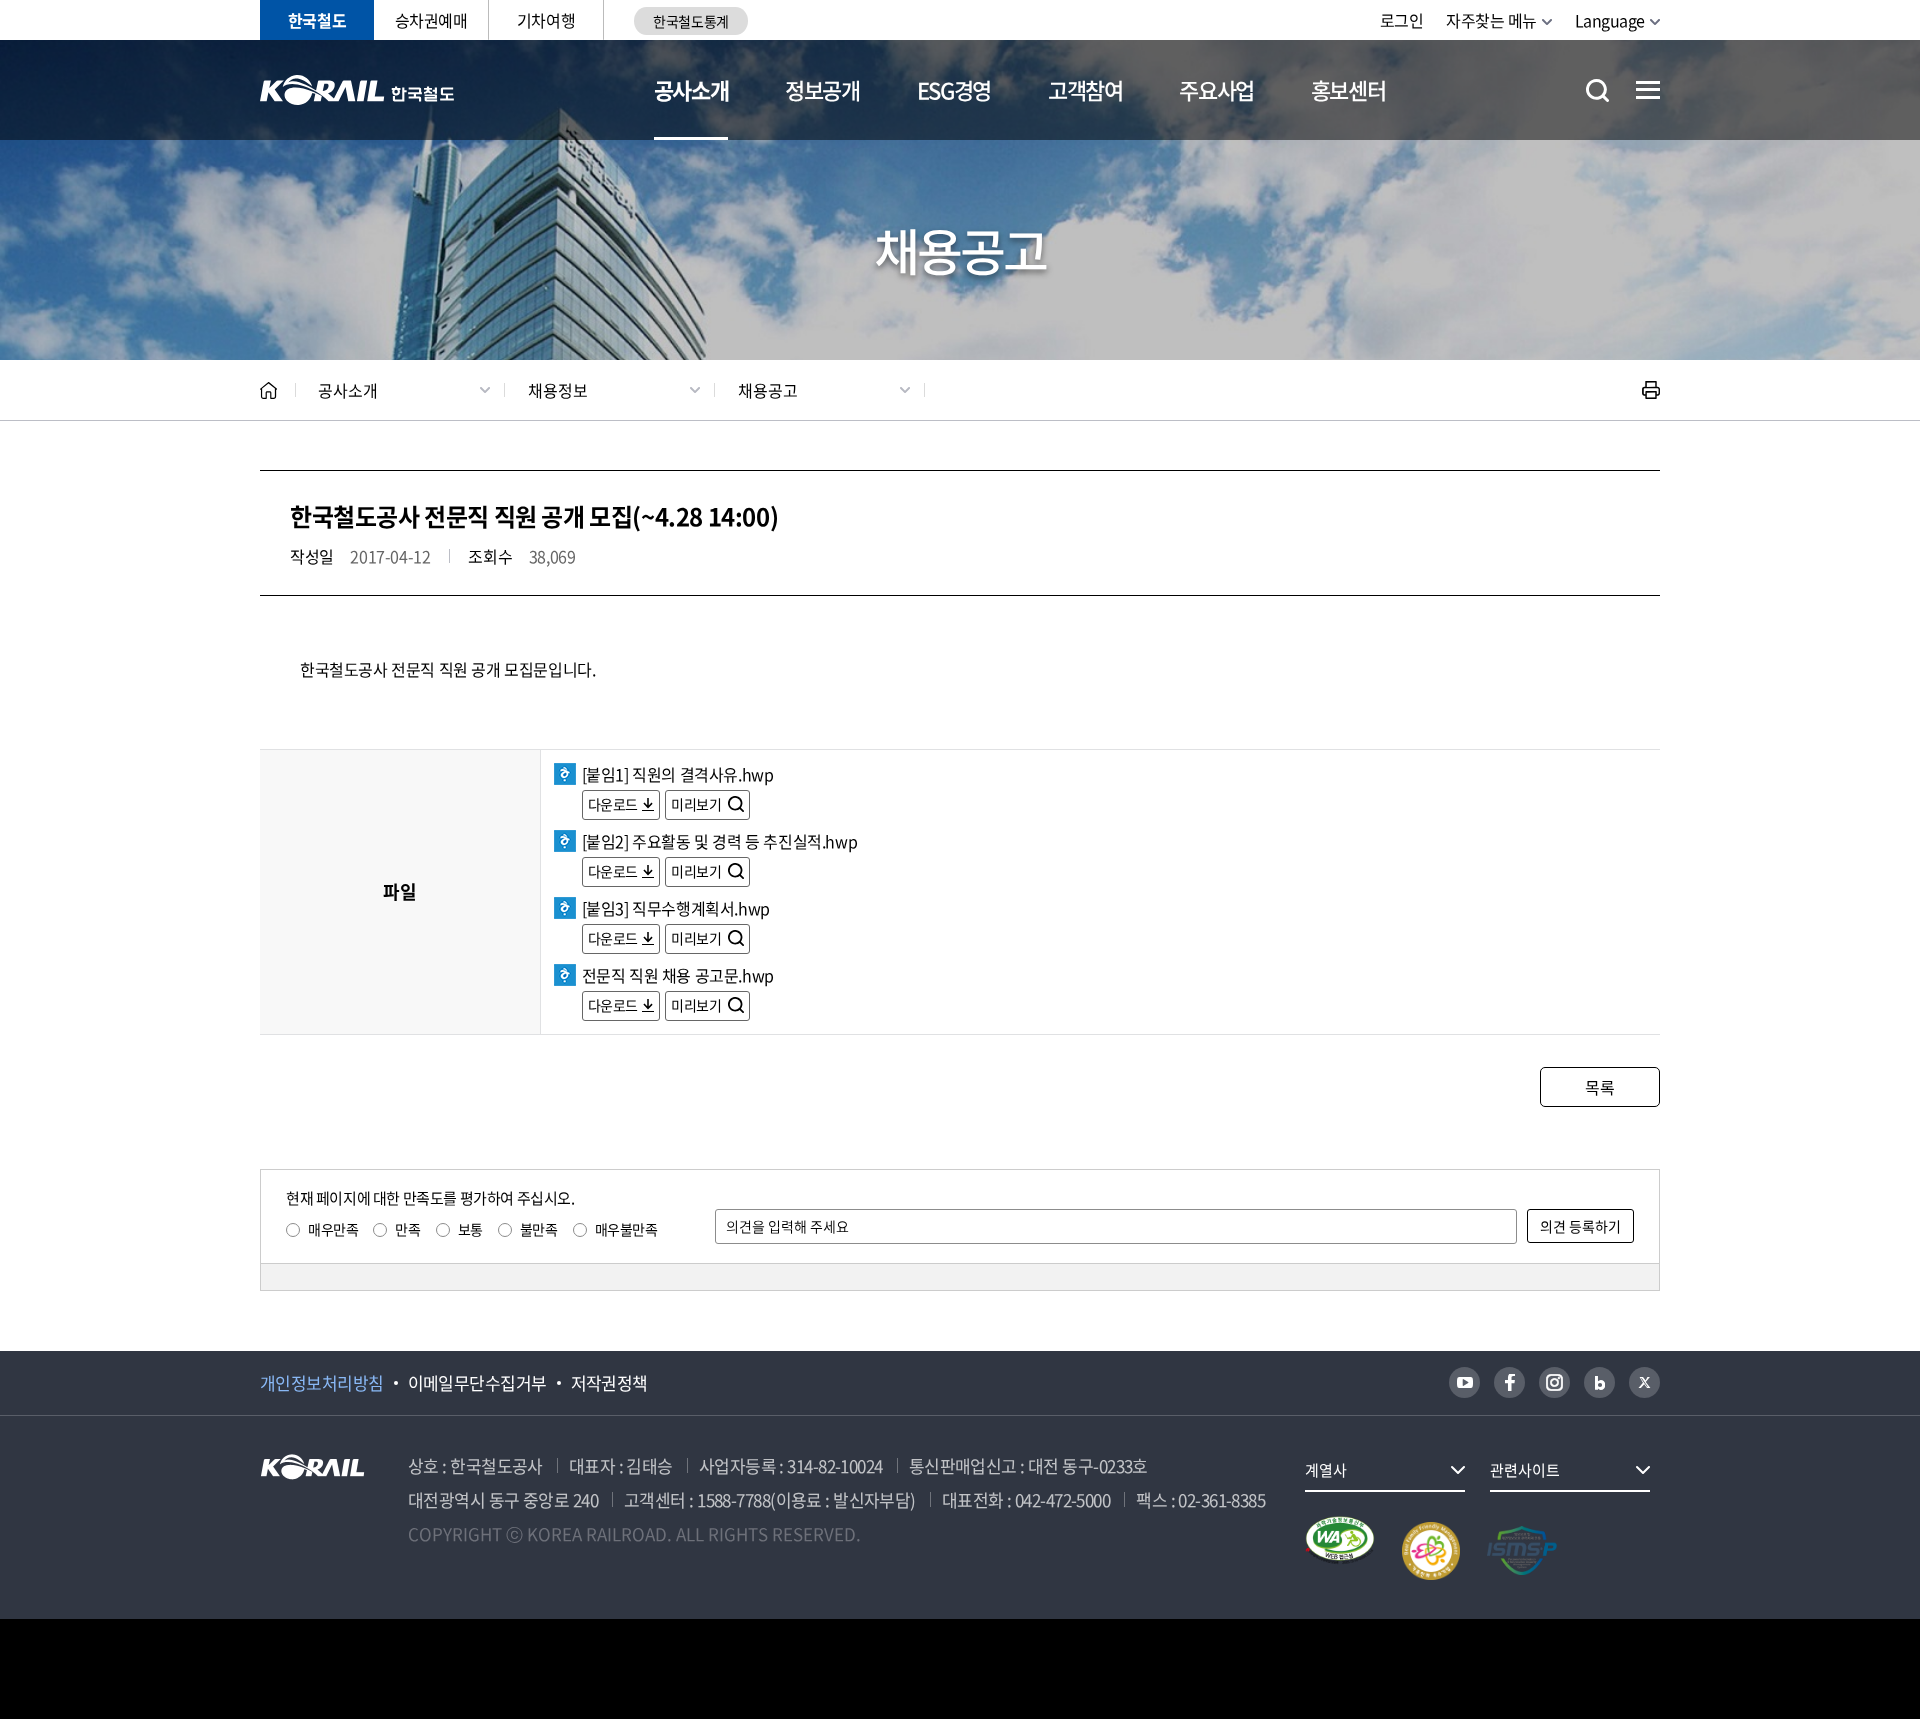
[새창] (1464, 1382)
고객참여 (1085, 89)
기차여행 (546, 20)
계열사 (1326, 1470)
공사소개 (691, 89)
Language (1610, 20)
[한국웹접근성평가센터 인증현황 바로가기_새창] (1340, 1551)
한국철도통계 (690, 21)
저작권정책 (609, 1383)
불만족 (539, 1229)
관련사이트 (1525, 1470)
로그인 (1402, 20)
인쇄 (1651, 390)
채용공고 (768, 390)
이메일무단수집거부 (477, 1383)
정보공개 (822, 89)
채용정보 (558, 390)
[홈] (268, 390)
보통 (470, 1229)
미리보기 (697, 804)
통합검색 (1597, 90)
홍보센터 (1348, 89)
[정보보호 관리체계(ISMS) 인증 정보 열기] (1522, 1551)
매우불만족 (626, 1229)
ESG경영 (954, 89)
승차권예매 (431, 20)
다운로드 (613, 804)
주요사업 (1216, 89)
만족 (407, 1229)
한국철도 (317, 20)
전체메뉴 (1648, 90)
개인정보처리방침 (322, 1383)
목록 (1599, 1087)
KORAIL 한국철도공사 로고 (357, 90)
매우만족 (333, 1229)
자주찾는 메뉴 (1491, 20)
